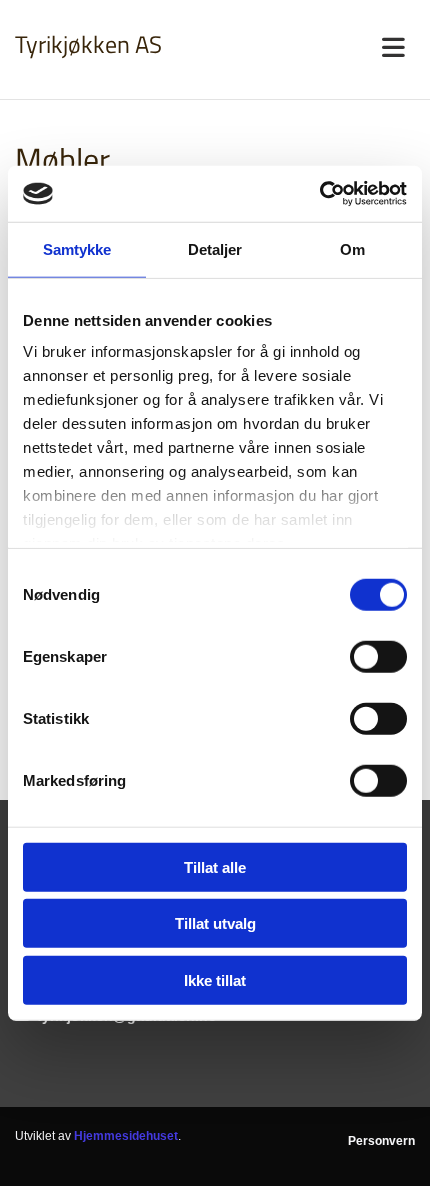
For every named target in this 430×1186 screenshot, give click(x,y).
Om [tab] (352, 248)
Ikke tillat (215, 979)
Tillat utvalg (215, 923)
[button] (322, 49)
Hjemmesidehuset (126, 1136)
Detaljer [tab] (215, 248)
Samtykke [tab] (77, 248)
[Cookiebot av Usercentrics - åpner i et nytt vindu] (319, 194)
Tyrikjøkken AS (88, 44)
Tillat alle (215, 866)
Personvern (381, 1141)
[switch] (378, 656)
